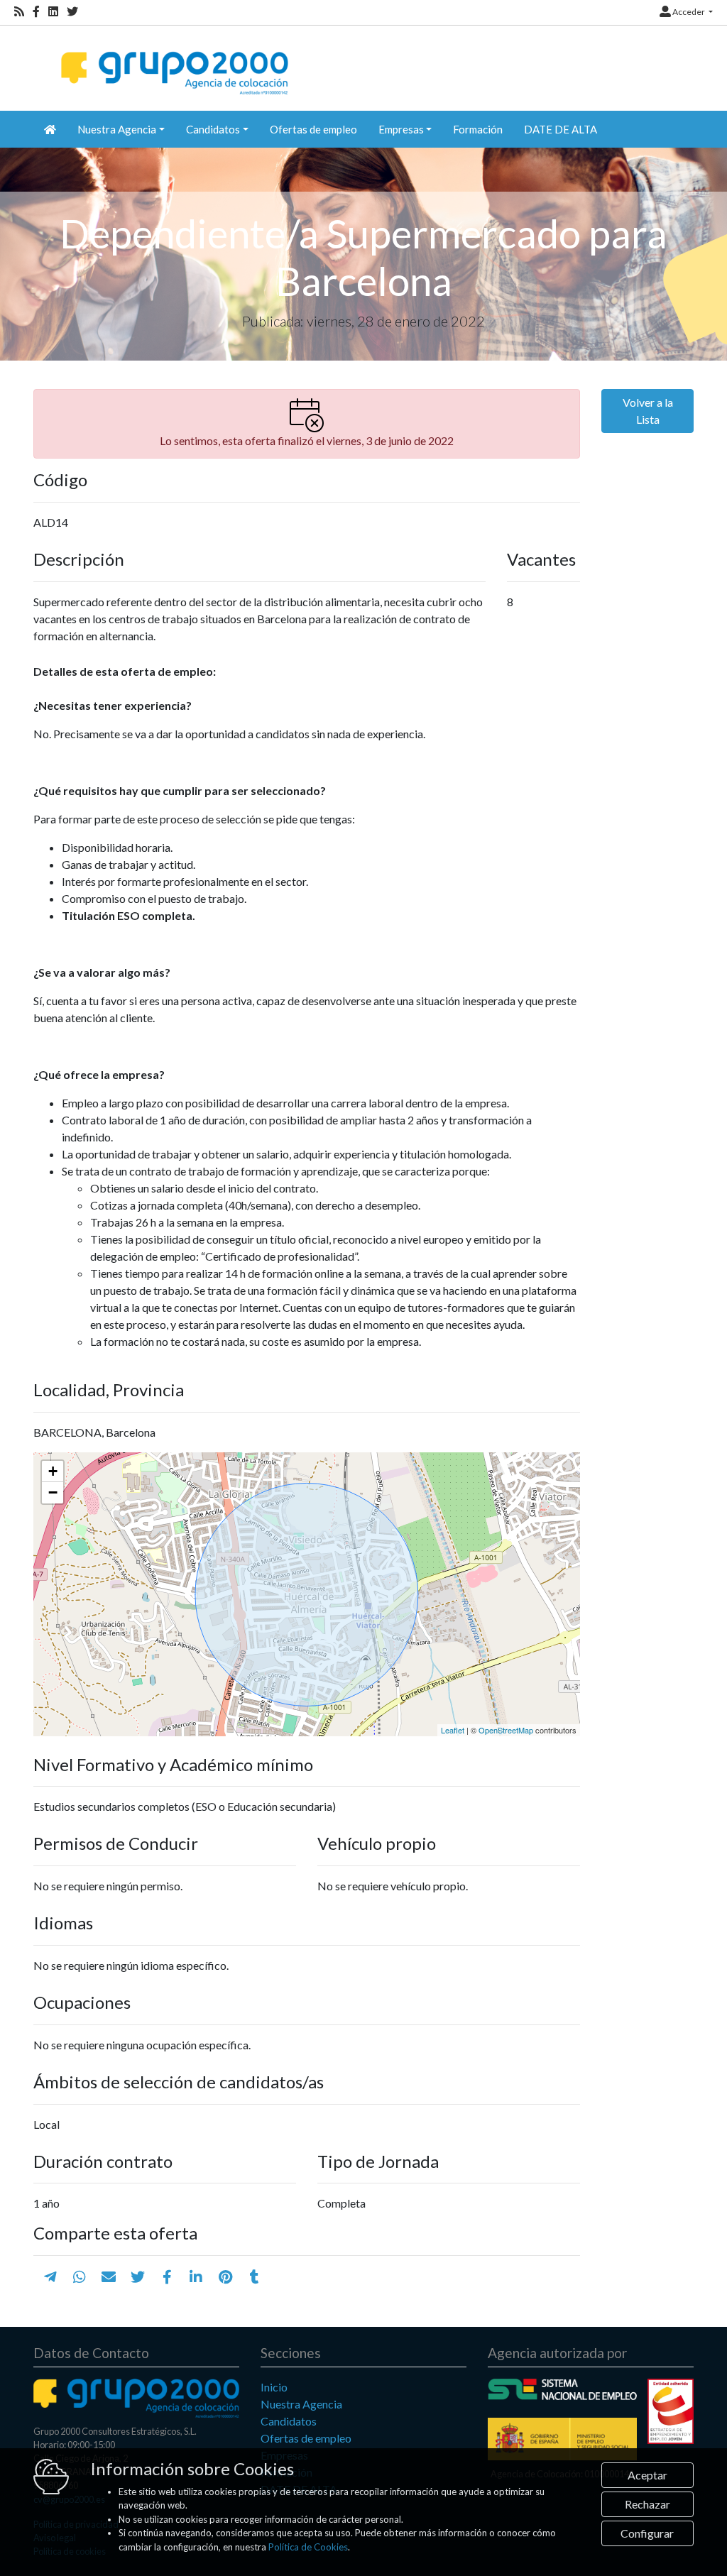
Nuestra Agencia (301, 2404)
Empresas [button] (401, 129)
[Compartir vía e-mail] (109, 2276)
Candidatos (289, 2421)
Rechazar (647, 2504)
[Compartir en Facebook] (167, 2276)
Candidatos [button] (213, 129)
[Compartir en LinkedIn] (196, 2276)
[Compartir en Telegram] (50, 2276)
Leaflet (453, 1730)
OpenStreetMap (506, 1730)
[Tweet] (138, 2276)
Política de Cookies (308, 2547)
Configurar (647, 2533)
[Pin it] (225, 2276)
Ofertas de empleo (313, 129)
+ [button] (53, 1471)
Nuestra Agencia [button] (117, 129)
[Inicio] (173, 61)
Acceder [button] (689, 12)
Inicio (274, 2387)
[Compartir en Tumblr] (255, 2276)
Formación (478, 129)
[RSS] (19, 12)
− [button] (53, 1492)
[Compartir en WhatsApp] (80, 2276)
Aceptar (647, 2475)
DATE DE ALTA (561, 129)
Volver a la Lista (648, 411)
